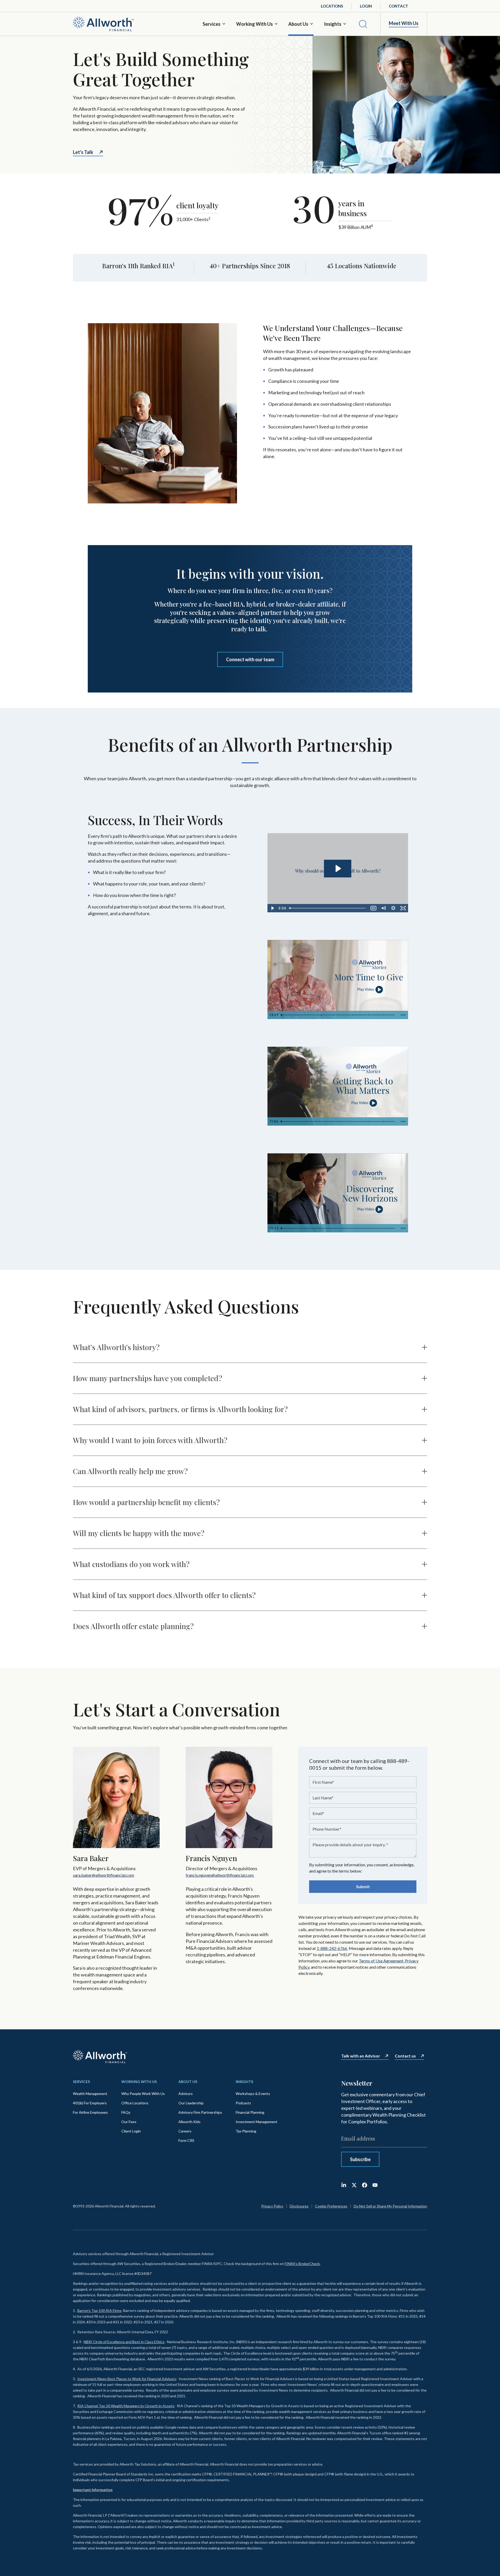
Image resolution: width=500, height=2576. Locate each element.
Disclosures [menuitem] (299, 2206)
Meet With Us (404, 23)
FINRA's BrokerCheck (302, 2264)
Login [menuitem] (366, 6)
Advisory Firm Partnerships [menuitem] (200, 2112)
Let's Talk (83, 152)
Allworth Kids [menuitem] (189, 2122)
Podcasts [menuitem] (243, 2103)
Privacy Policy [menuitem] (272, 2206)
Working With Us (255, 24)
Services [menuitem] (81, 2082)
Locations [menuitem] (332, 6)
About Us (298, 24)
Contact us (405, 2056)
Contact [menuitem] (399, 6)
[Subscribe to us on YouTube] (375, 2185)
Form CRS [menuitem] (186, 2140)
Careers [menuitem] (185, 2131)
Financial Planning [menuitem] (250, 2112)
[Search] (363, 24)
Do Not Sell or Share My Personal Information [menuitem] (390, 2206)
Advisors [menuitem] (186, 2094)
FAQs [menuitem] (126, 2112)
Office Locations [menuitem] (135, 2103)
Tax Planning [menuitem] (246, 2131)
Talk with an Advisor (361, 2056)
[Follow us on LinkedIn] (344, 2185)
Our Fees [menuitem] (129, 2122)
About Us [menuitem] (188, 2082)
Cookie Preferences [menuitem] (331, 2206)
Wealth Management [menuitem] (90, 2094)
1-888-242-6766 (332, 1948)
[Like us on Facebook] (365, 2185)
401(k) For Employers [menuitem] (90, 2103)
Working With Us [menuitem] (139, 2082)
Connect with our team (250, 659)
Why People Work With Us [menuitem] (143, 2094)
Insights (333, 24)
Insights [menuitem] (244, 2082)
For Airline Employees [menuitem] (90, 2112)
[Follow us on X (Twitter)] (354, 2185)
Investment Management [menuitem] (257, 2122)
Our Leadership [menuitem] (191, 2103)
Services (212, 24)
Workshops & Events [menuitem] (253, 2094)
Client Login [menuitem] (131, 2131)
